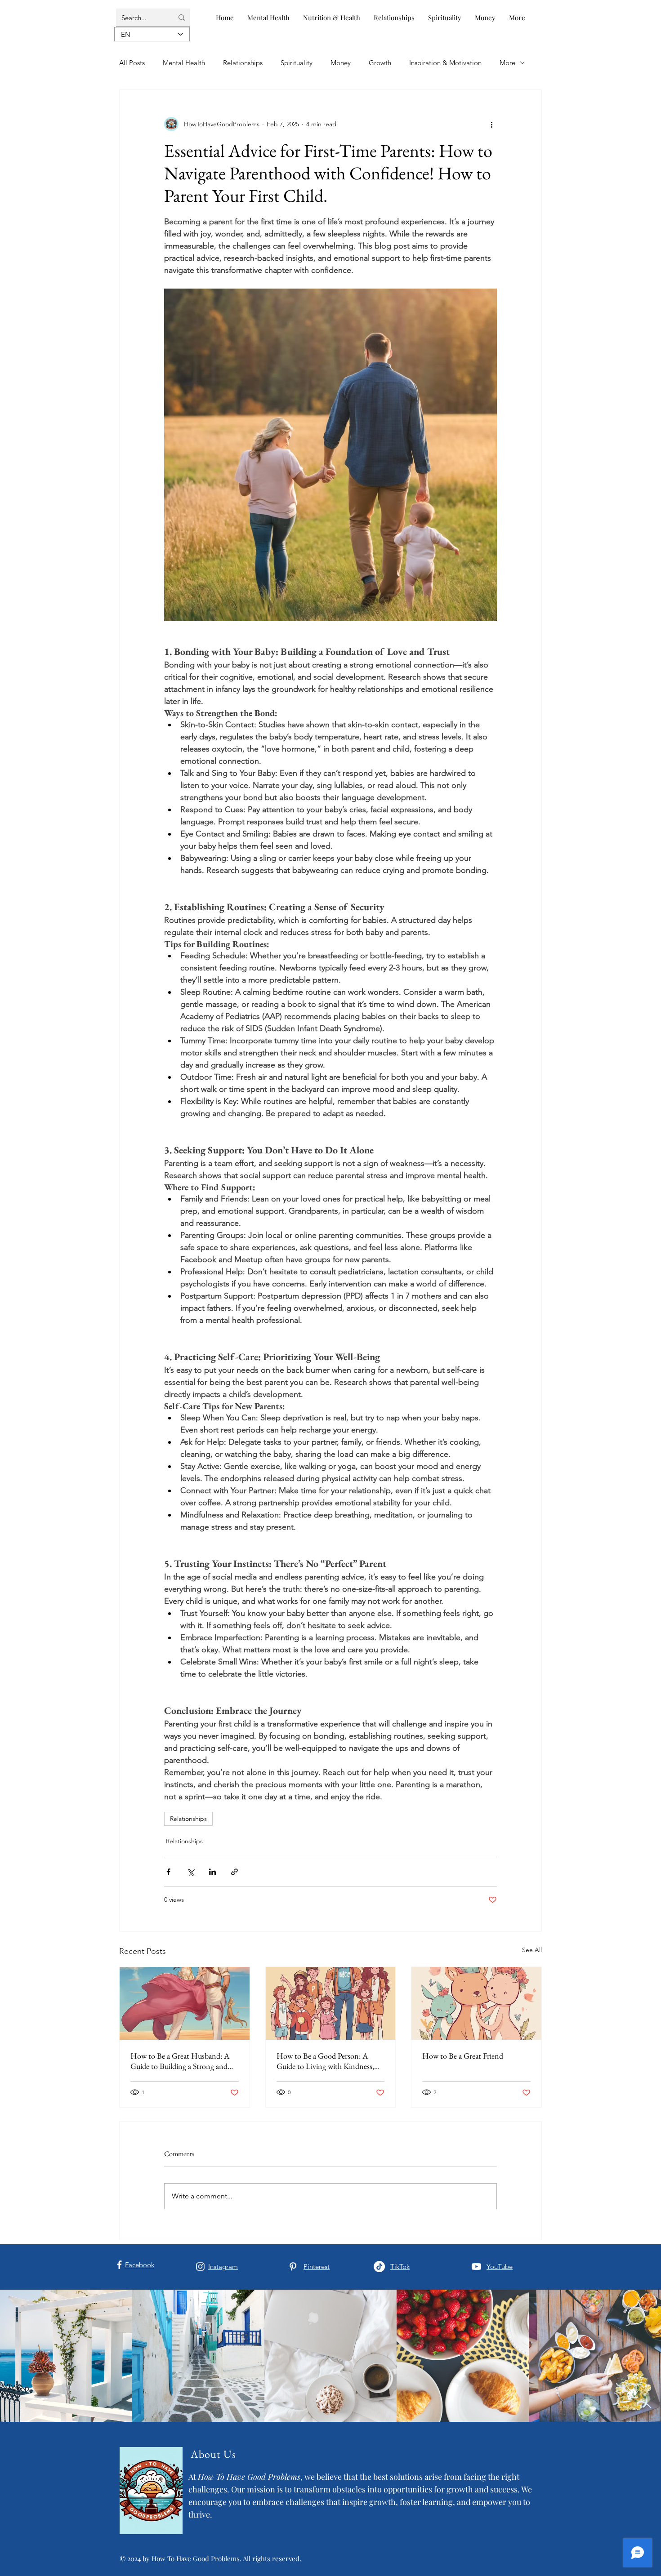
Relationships (243, 63)
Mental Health (184, 63)
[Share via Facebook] (168, 1872)
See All (532, 1950)
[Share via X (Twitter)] (190, 1872)
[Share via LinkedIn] (212, 1872)
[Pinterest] (293, 2267)
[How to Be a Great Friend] (476, 2003)
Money (341, 63)
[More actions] (491, 124)
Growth (380, 63)
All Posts (132, 63)
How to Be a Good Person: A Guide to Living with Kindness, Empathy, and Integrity (325, 2061)
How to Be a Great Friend (463, 2056)
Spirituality (297, 63)
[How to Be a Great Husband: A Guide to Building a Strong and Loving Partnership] (185, 2003)
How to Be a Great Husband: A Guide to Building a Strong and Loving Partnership (180, 2061)
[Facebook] (119, 2265)
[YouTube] (476, 2267)
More (507, 63)
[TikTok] (379, 2267)
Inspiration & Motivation (445, 63)
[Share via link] (234, 1872)
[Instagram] (200, 2267)
